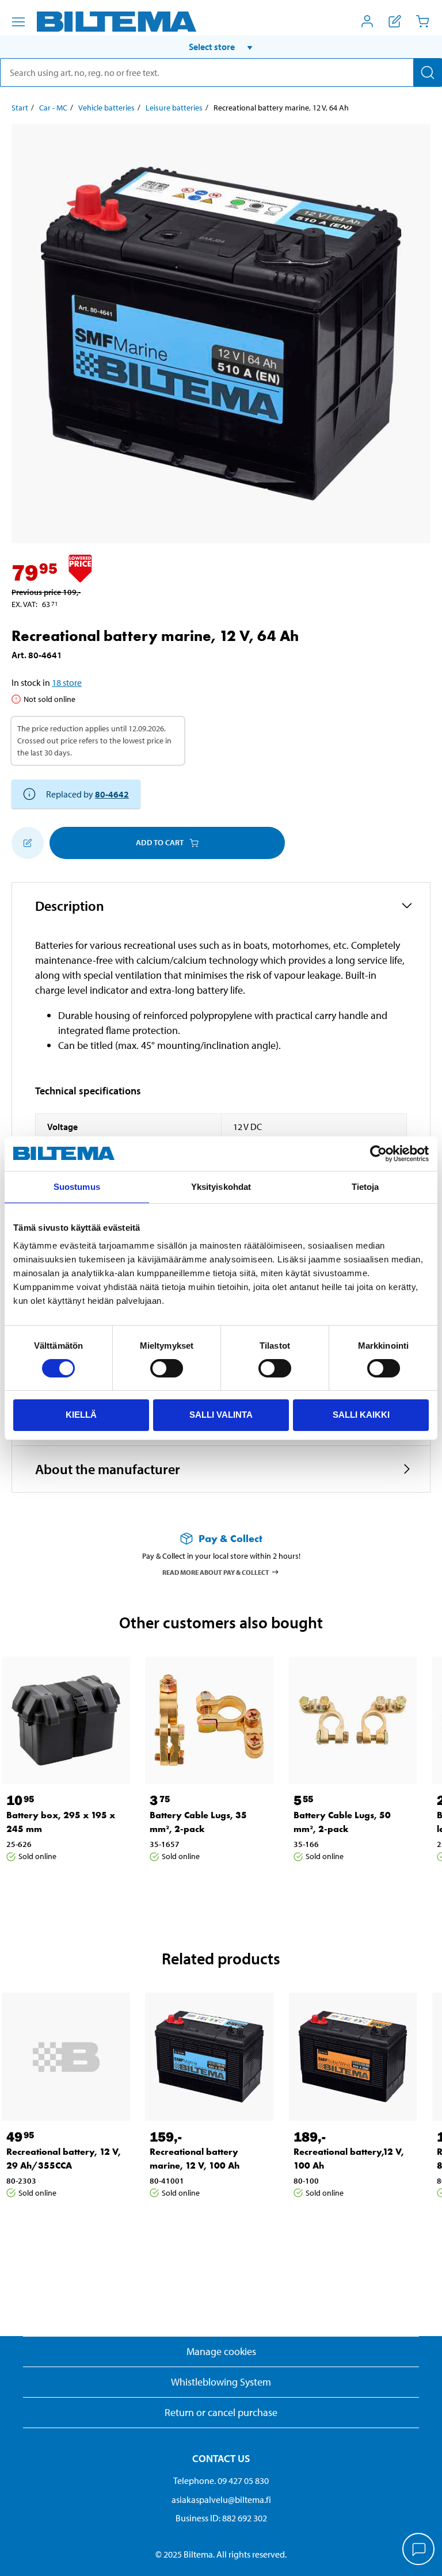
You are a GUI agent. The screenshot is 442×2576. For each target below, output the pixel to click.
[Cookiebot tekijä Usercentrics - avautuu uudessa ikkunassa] (378, 1154)
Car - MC (53, 108)
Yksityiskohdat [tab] (221, 1187)
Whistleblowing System (221, 2382)
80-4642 (112, 794)
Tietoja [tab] (365, 1187)
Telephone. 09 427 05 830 (221, 2480)
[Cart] (422, 21)
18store (67, 682)
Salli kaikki (361, 1415)
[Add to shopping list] (28, 843)
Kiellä (81, 1415)
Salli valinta (221, 1415)
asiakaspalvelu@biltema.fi (221, 2499)
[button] (221, 47)
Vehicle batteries (106, 108)
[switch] (167, 1368)
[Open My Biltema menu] (367, 21)
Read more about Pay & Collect (216, 1572)
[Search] (428, 72)
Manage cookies (221, 2351)
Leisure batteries (174, 108)
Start (20, 108)
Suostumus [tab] (77, 1187)
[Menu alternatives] (18, 22)
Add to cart (160, 842)
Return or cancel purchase (221, 2412)
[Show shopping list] (395, 21)
